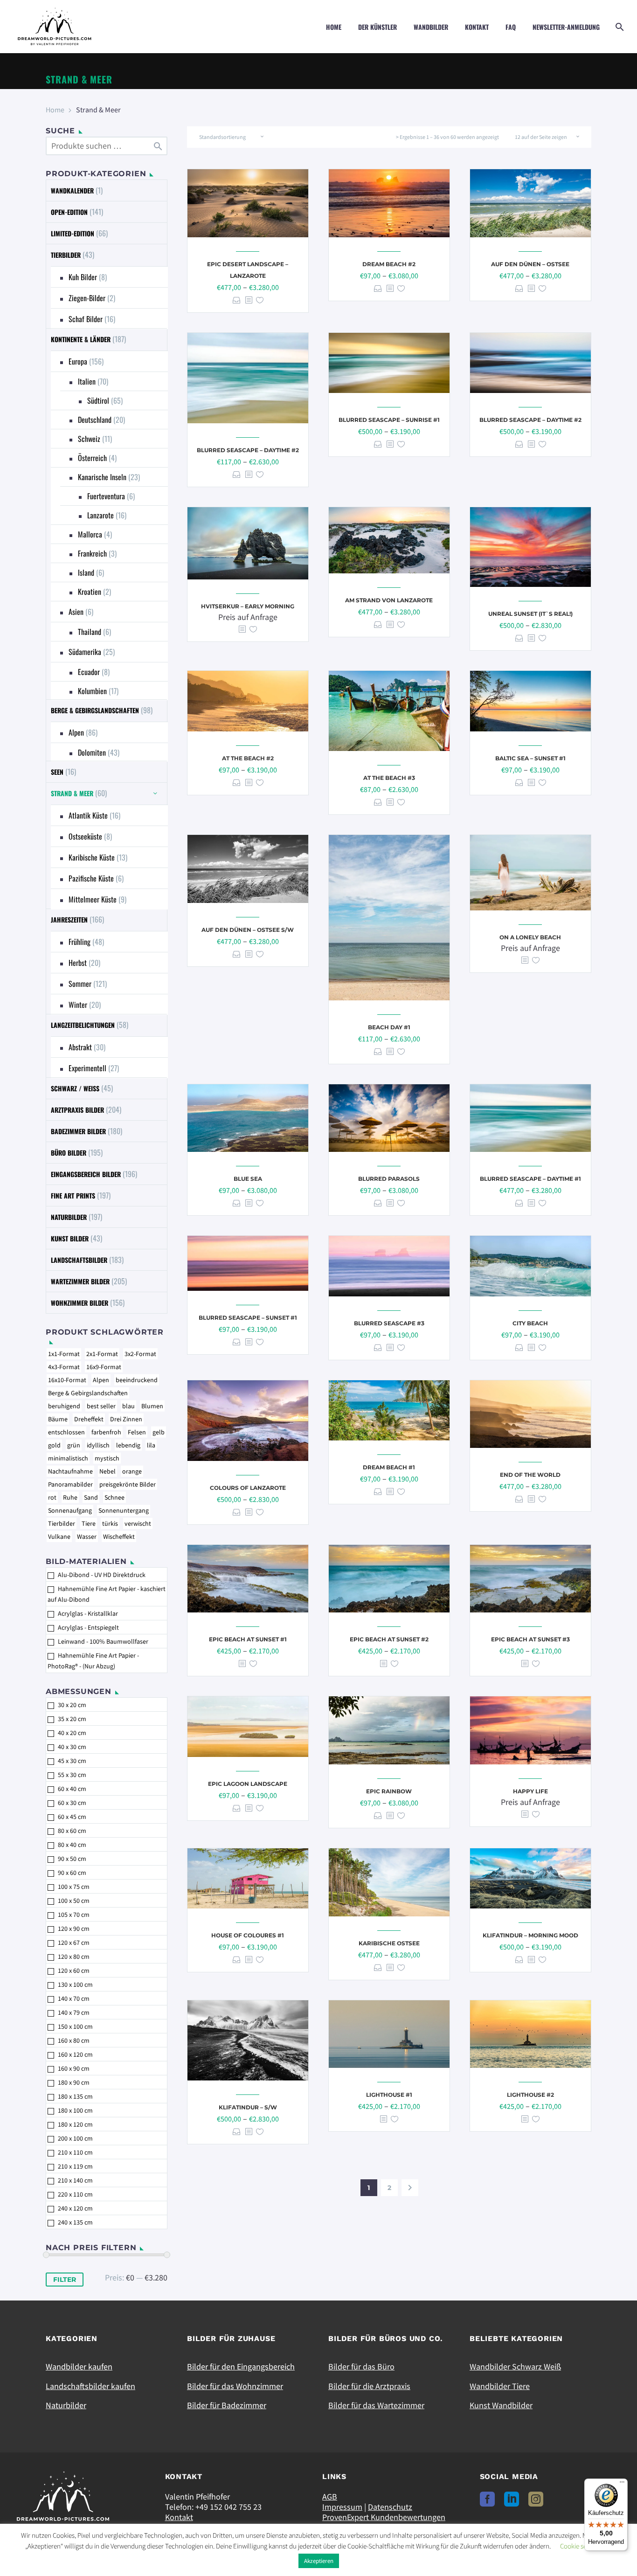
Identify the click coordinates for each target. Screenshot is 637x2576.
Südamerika (85, 652)
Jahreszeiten (69, 920)
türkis (110, 1523)
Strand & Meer (72, 793)
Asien (76, 612)
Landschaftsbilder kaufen (90, 2386)
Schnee (114, 1497)
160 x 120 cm (75, 2054)
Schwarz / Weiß (75, 1088)
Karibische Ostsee (389, 1943)
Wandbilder (431, 27)
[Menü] (622, 2484)
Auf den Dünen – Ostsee (530, 264)
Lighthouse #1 (389, 2095)
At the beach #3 (389, 778)
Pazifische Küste (91, 878)
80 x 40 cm (72, 1845)
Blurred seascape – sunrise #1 (389, 420)
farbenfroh (106, 1432)
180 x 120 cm (75, 2124)
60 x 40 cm (72, 1789)
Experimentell (87, 1068)
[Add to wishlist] (260, 300)
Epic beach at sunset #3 (530, 1639)
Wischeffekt (119, 1536)
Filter (65, 2280)
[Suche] (619, 27)
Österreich (92, 458)
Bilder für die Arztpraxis (369, 2386)
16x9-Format (104, 1367)
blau (128, 1406)
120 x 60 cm (74, 1970)
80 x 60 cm (72, 1831)
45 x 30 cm (72, 1761)
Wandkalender (72, 190)
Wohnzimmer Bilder (80, 1303)
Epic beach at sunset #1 (248, 1639)
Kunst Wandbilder (501, 2405)
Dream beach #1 (389, 1467)
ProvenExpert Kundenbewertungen (384, 2517)
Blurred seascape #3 (389, 1323)
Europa (78, 361)
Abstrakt (80, 1047)
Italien (87, 381)
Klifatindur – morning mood (530, 1935)
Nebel (107, 1471)
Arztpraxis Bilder (77, 1110)
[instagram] (536, 2499)
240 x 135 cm (75, 2222)
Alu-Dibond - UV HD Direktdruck (102, 1575)
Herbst (78, 963)
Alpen (76, 732)
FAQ (511, 27)
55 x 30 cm (72, 1775)
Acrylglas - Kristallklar (88, 1613)
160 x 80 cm (74, 2040)
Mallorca (90, 534)
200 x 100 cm (75, 2138)
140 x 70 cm (74, 1998)
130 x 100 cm (75, 1984)
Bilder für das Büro (361, 2366)
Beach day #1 (389, 1027)
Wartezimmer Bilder (80, 1281)
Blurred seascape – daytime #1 (530, 1179)
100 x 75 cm (74, 1887)
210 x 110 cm (75, 2152)
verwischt (138, 1523)
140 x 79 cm (74, 2012)
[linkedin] (512, 2499)
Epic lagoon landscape (248, 1784)
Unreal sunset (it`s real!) (530, 614)
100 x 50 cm (74, 1901)
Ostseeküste (85, 836)
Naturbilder (69, 1217)
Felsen (137, 1432)
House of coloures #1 (248, 1935)
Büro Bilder (69, 1153)
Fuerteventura (106, 496)
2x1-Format (102, 1354)
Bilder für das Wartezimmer (376, 2405)
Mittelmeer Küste (93, 899)
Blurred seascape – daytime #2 (248, 450)
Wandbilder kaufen (79, 2366)
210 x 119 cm (75, 2166)
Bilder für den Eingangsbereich (241, 2366)
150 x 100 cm (75, 2026)
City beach (530, 1323)
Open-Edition (69, 212)
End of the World (530, 1475)
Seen (57, 772)
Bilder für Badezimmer (227, 2405)
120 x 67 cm (74, 1942)
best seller (101, 1406)
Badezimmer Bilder (78, 1131)
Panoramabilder (70, 1484)
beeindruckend (137, 1380)
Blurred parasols (389, 1179)
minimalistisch (68, 1458)
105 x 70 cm (74, 1915)
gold (54, 1445)
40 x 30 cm (72, 1747)
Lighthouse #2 (530, 2095)
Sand (91, 1497)
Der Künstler (377, 27)
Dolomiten (92, 752)
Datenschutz (390, 2507)
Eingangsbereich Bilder (86, 1174)
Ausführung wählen (237, 300)
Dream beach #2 (389, 264)
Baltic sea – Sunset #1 (530, 758)
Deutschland (95, 420)
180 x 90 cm (74, 2082)
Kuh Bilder (83, 277)
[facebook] (487, 2499)
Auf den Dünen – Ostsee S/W (248, 930)
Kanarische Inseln (102, 477)
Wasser (87, 1536)
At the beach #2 (248, 758)
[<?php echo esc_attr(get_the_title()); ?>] (249, 300)
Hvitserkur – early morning (248, 606)
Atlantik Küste (88, 815)
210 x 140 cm (75, 2180)
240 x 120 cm (75, 2208)
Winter (78, 1005)
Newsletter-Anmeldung (566, 27)
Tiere (89, 1523)
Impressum (342, 2507)
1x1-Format (64, 1354)
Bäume (58, 1419)
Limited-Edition (73, 233)
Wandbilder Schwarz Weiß (515, 2366)
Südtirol (98, 400)
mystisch (107, 1458)
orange (132, 1471)
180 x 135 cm (75, 2096)
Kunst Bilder (70, 1238)
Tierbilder (66, 255)
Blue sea (248, 1179)
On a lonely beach (530, 937)
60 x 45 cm (72, 1817)
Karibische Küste (92, 857)
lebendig (128, 1445)
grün (74, 1445)
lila (151, 1445)
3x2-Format (140, 1354)
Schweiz (89, 439)
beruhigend (64, 1406)
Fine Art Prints (73, 1195)
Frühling (80, 942)
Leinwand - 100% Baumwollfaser (103, 1641)
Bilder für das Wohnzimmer (235, 2386)
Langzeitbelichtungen (83, 1025)
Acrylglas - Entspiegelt (88, 1627)
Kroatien (90, 592)
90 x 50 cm (72, 1859)
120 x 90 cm (74, 1929)
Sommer (80, 984)
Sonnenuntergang (124, 1510)
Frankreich (92, 553)
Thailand (90, 632)
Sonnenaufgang (70, 1510)
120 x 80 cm (74, 1956)
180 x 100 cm (75, 2110)
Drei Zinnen (126, 1419)
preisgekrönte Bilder (128, 1484)
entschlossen (66, 1432)
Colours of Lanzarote (248, 1488)
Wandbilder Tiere (500, 2386)
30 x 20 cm (72, 1705)
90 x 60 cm (72, 1873)
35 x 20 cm (72, 1719)
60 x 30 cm (72, 1803)
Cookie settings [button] (581, 2546)
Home (334, 27)
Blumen (152, 1406)
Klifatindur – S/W (248, 2107)
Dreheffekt (89, 1419)
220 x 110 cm (75, 2194)
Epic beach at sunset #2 (389, 1639)
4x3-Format (64, 1367)
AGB (330, 2497)
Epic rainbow (389, 1791)
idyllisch (98, 1445)
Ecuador (89, 672)
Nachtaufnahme (70, 1471)
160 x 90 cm (74, 2068)
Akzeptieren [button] (319, 2561)
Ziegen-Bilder (87, 298)
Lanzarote (100, 515)
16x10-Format (67, 1380)
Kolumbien (92, 691)
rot (52, 1497)
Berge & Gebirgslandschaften (95, 710)
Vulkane (59, 1536)
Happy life (530, 1791)
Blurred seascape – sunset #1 (248, 1318)
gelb (159, 1432)
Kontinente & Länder (81, 339)
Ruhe (70, 1497)
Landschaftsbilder (79, 1260)
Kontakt (477, 27)
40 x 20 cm (72, 1733)
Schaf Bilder (86, 319)
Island (86, 572)
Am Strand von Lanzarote (389, 600)
